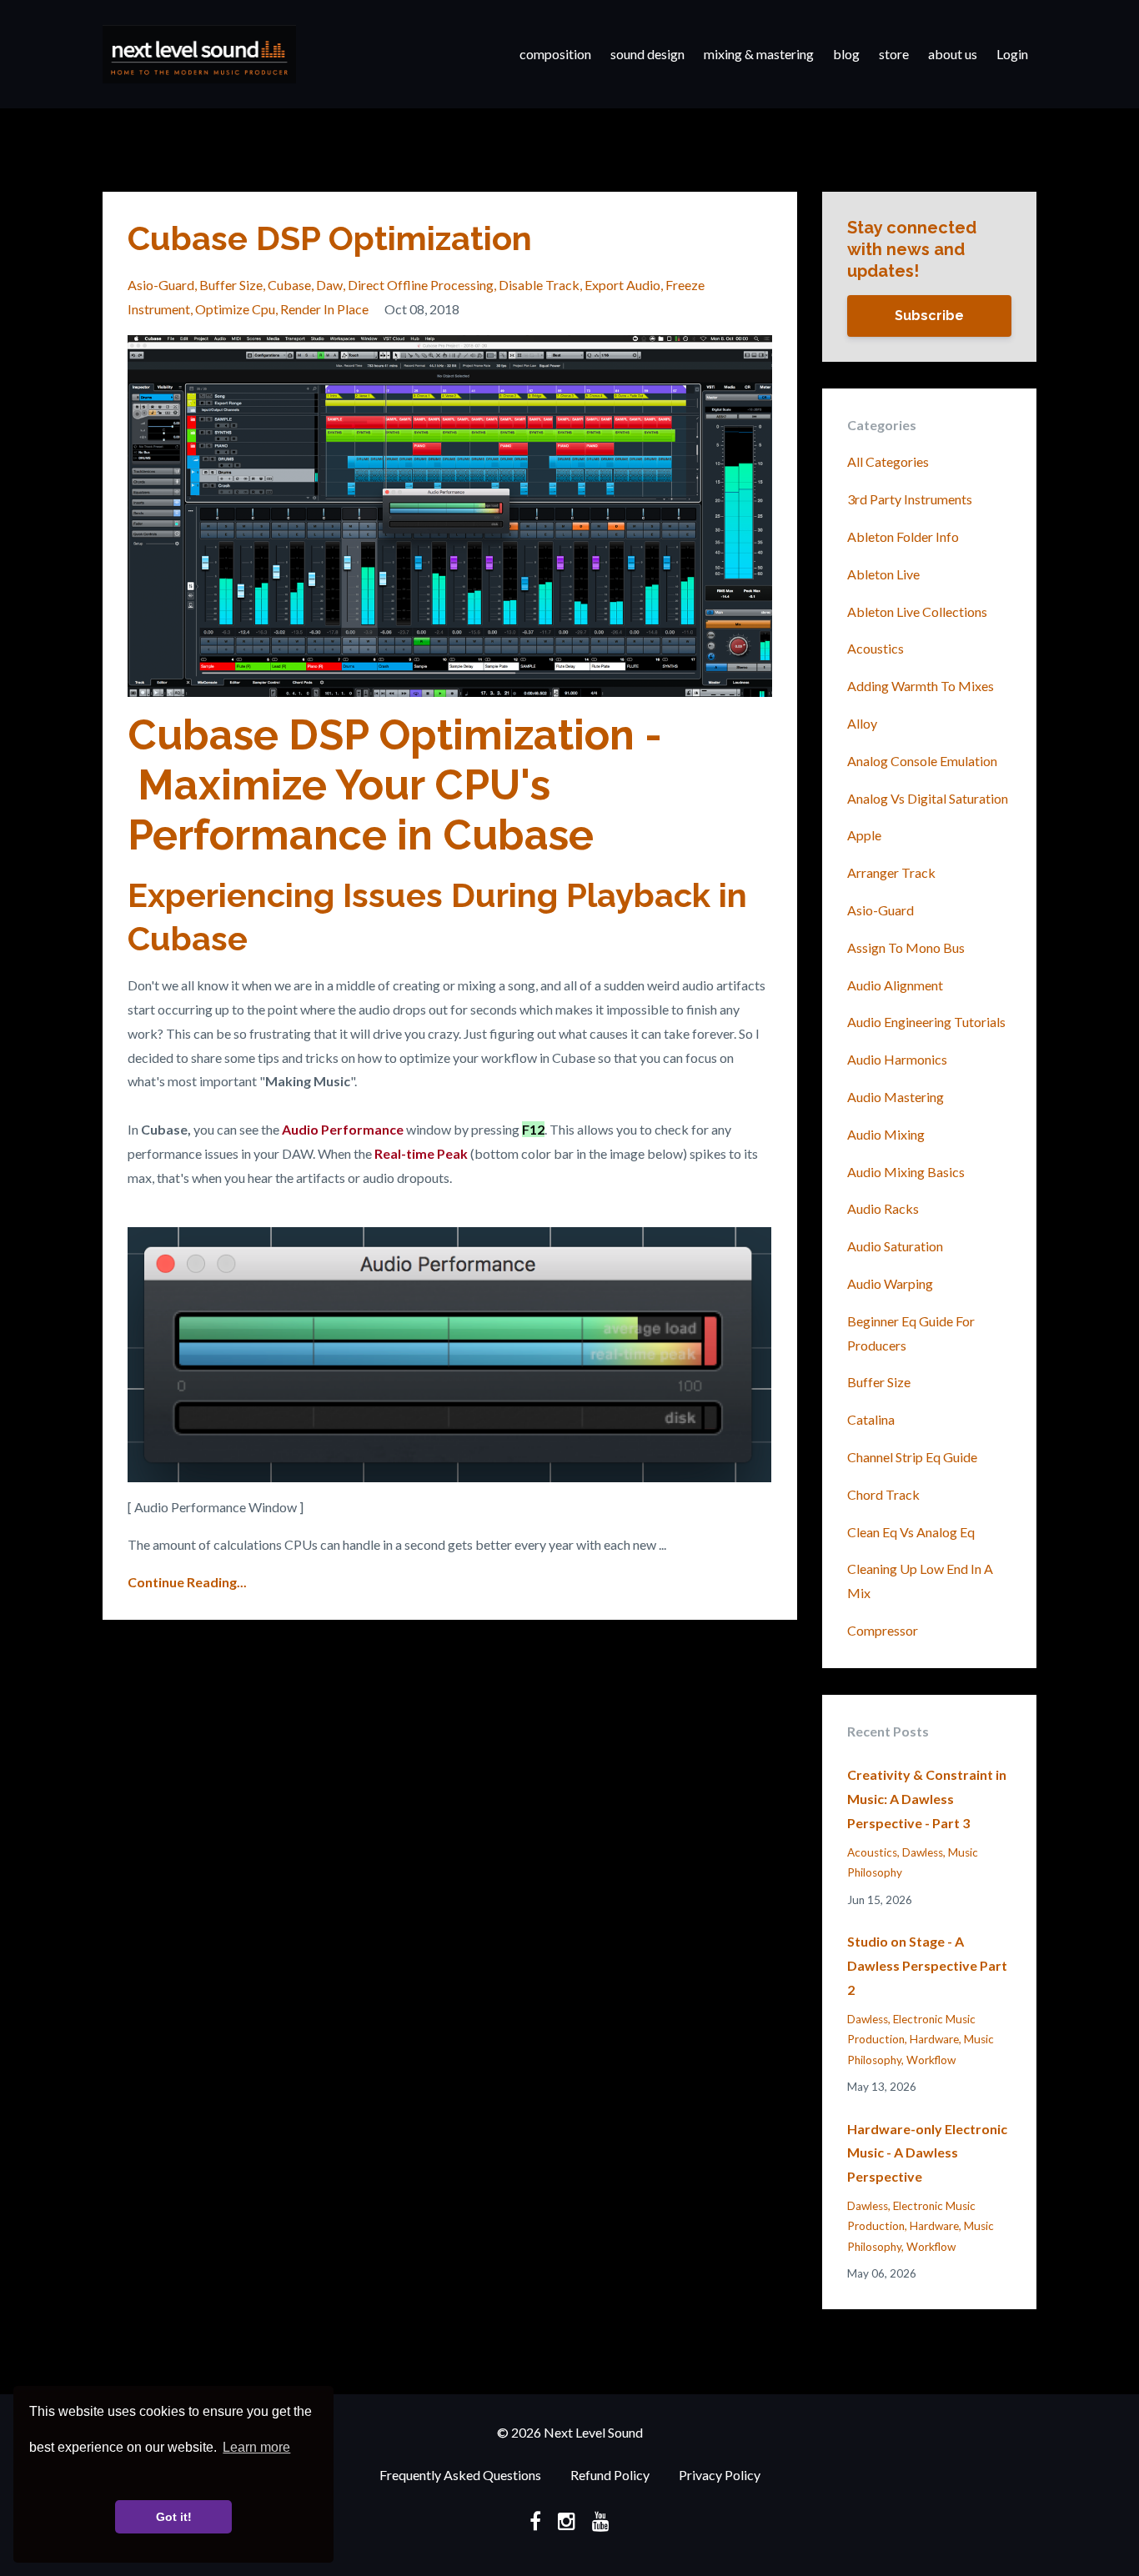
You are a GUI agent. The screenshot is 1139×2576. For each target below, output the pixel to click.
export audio (622, 285)
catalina (871, 1419)
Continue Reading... (187, 1582)
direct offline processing (421, 285)
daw (329, 285)
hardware (934, 2039)
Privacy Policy (720, 2475)
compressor (883, 1630)
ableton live (883, 574)
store (894, 54)
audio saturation (895, 1246)
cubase (289, 285)
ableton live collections (917, 611)
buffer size (231, 285)
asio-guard (161, 285)
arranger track (891, 872)
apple (864, 835)
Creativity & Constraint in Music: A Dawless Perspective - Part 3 (927, 1799)
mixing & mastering (759, 54)
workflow (931, 2060)
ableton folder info (903, 536)
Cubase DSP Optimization (330, 238)
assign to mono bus (906, 947)
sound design (647, 54)
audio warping (890, 1283)
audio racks (883, 1208)
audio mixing (886, 1134)
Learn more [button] (256, 2447)
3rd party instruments (910, 499)
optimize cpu (235, 309)
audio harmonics (897, 1059)
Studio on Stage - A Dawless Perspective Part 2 (927, 1965)
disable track (539, 285)
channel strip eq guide (912, 1457)
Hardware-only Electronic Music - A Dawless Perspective (927, 2153)
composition (555, 54)
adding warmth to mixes (921, 686)
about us (953, 54)
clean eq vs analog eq (911, 1532)
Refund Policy (610, 2475)
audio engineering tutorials (926, 1022)
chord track (883, 1494)
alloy (862, 723)
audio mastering (896, 1097)
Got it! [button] (174, 2517)
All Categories (888, 461)
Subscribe (929, 316)
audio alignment (895, 985)
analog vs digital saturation (928, 798)
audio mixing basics (906, 1172)
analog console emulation (922, 761)
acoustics (876, 648)
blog (846, 54)
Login (1012, 54)
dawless (923, 1852)
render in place (324, 309)
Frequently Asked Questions (460, 2475)
